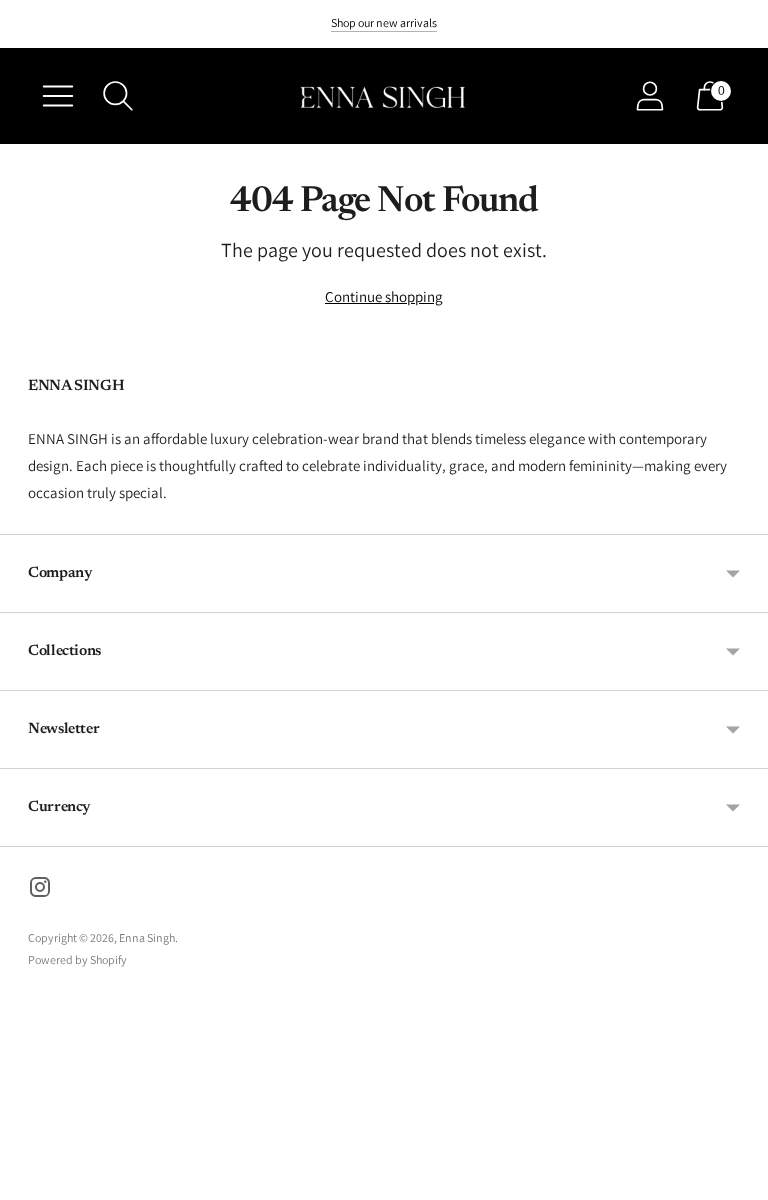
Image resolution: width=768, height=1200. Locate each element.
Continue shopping (384, 296)
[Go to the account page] (650, 96)
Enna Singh (147, 937)
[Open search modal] (118, 96)
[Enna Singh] (384, 96)
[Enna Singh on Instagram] (40, 890)
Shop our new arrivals (384, 22)
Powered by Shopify (77, 959)
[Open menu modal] (58, 96)
